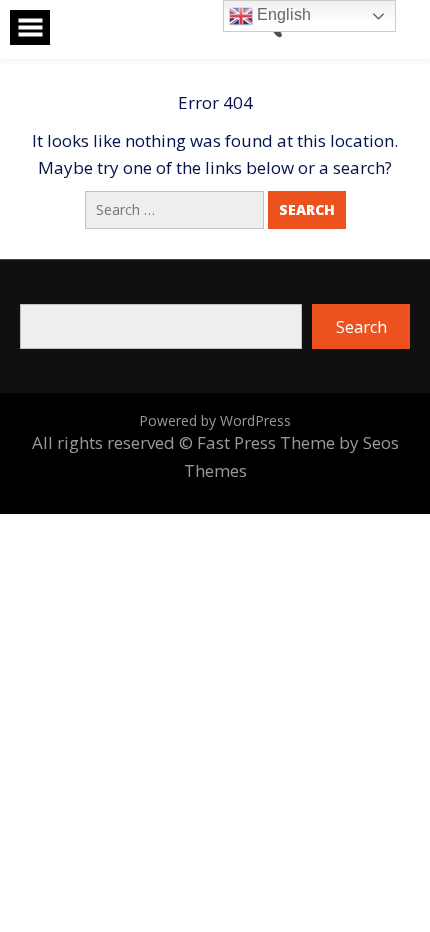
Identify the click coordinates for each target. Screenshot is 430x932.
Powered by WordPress (215, 420)
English (282, 14)
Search (361, 327)
